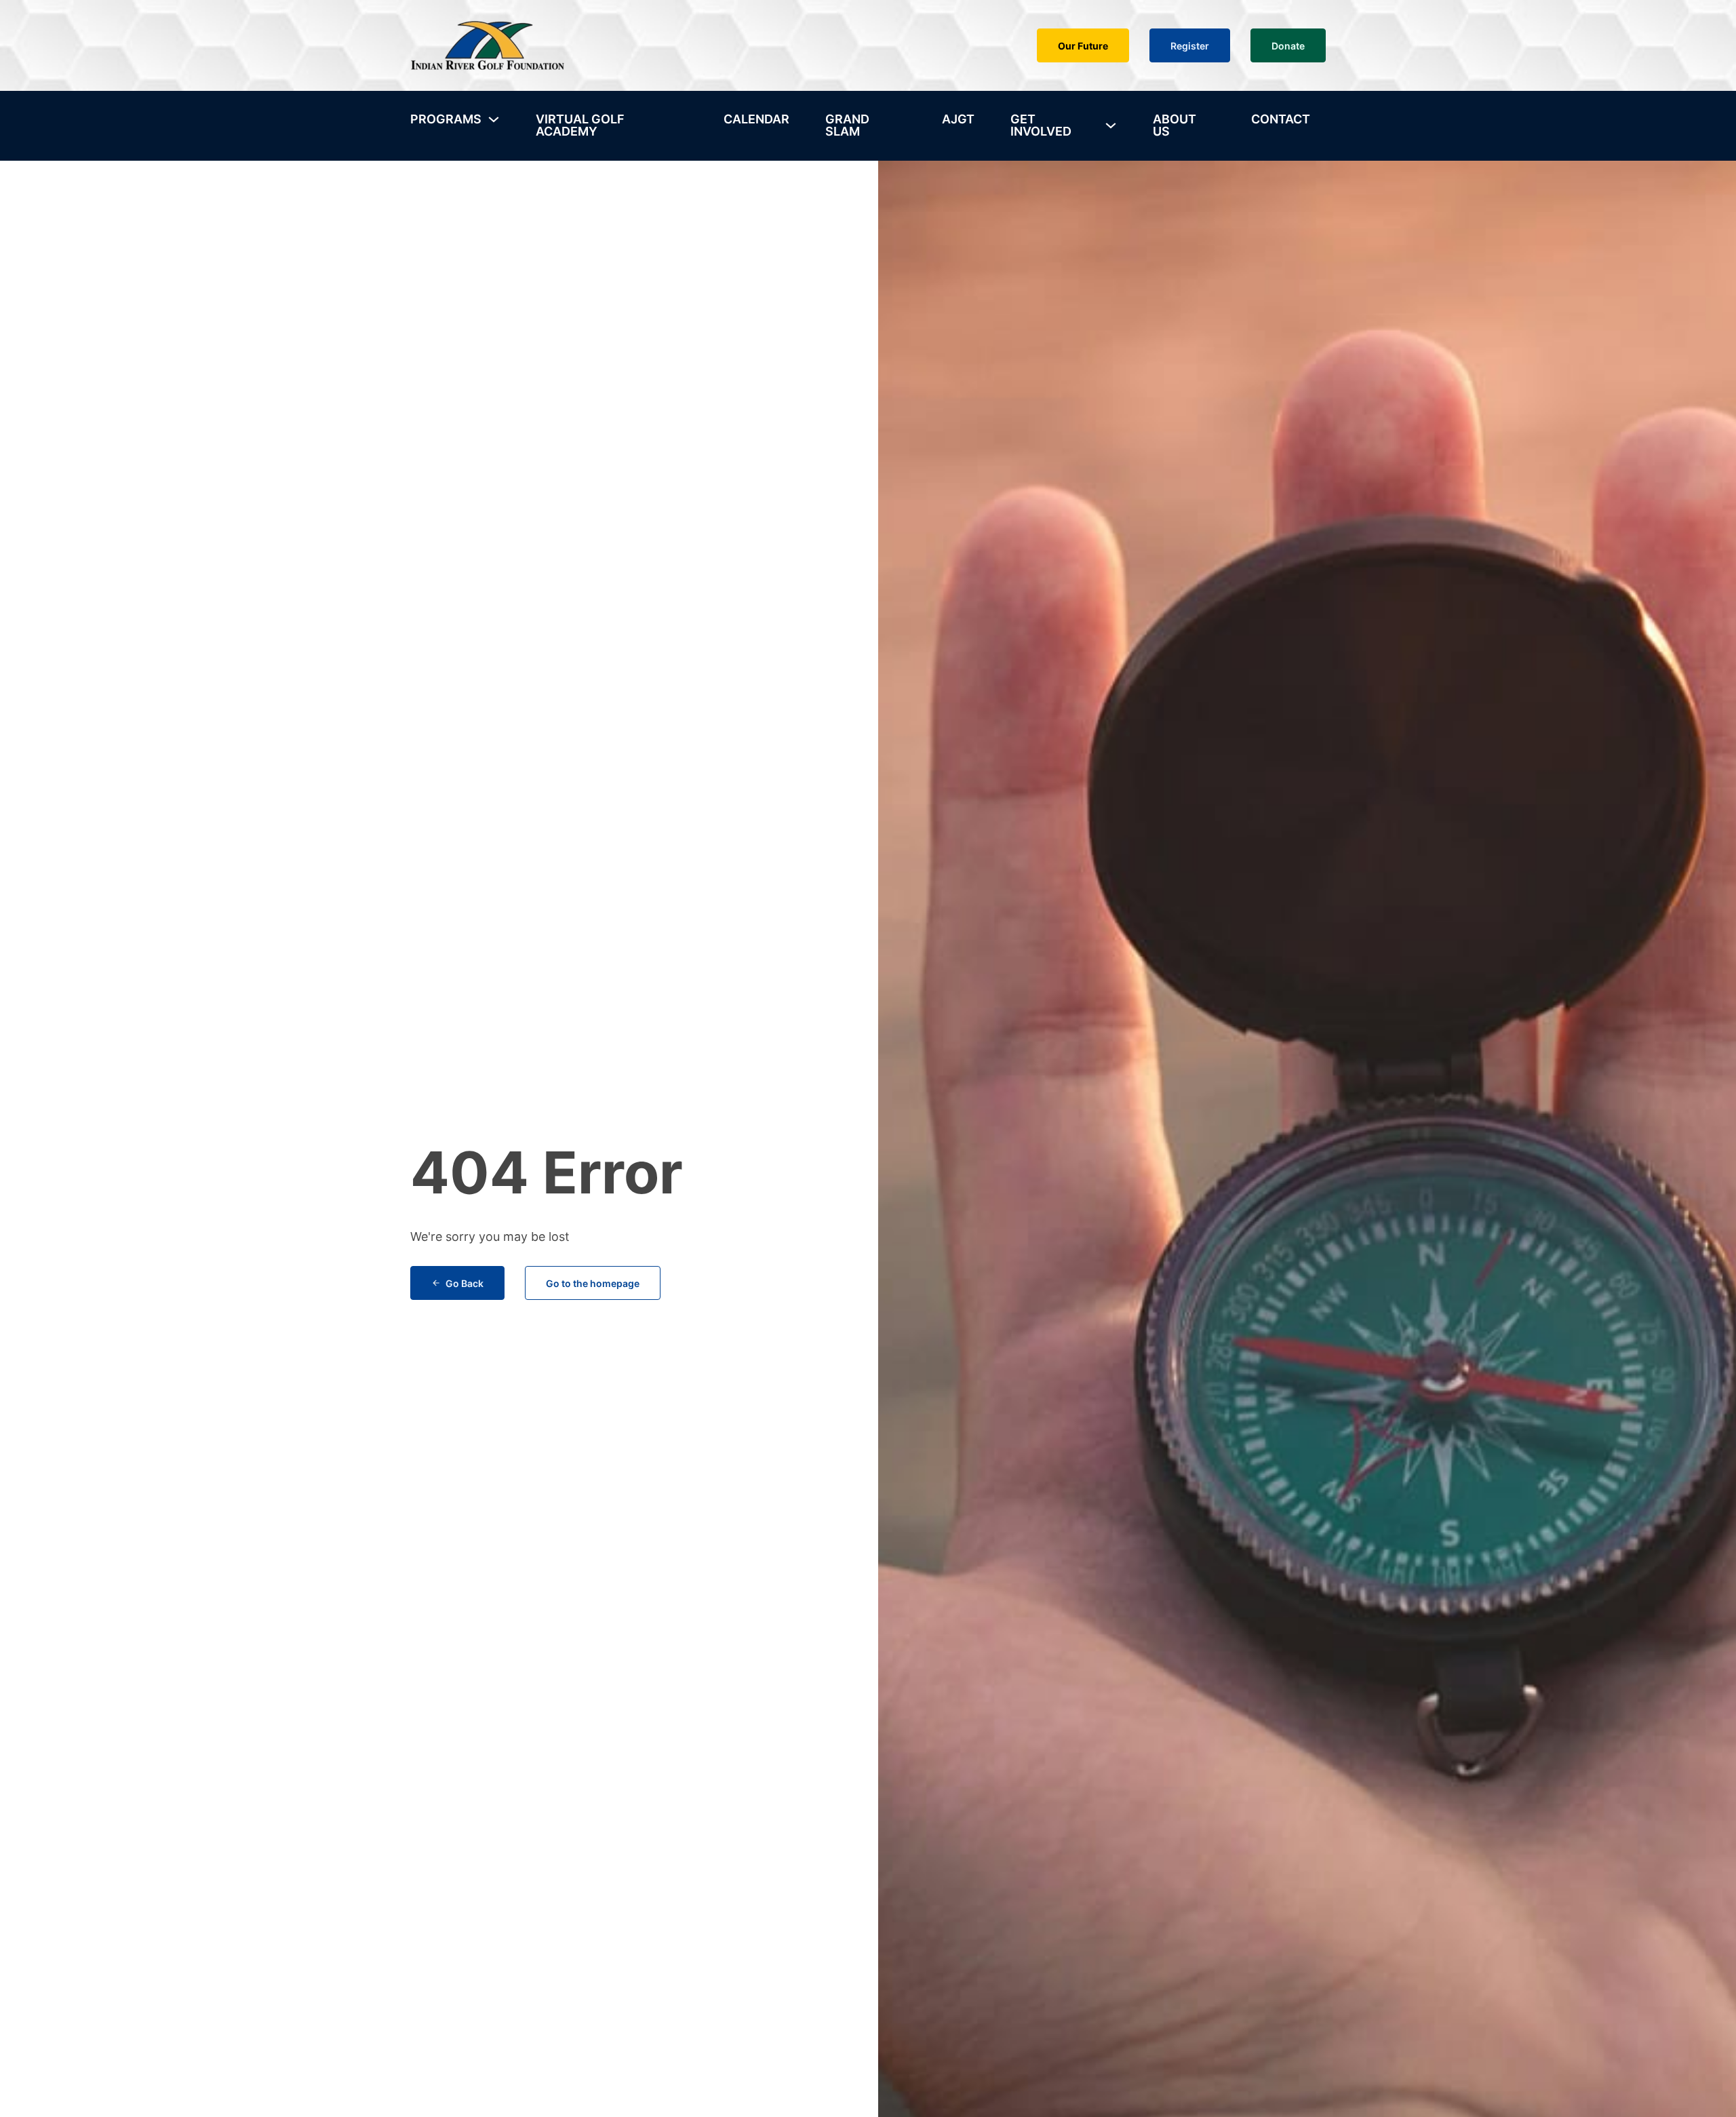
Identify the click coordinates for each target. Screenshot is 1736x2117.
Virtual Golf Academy (580, 125)
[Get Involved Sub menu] (1111, 125)
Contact (1281, 119)
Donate (1288, 46)
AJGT (958, 119)
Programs (446, 119)
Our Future (1083, 46)
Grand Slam (847, 125)
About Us (1175, 125)
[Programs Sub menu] (494, 119)
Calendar (756, 119)
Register (1190, 46)
